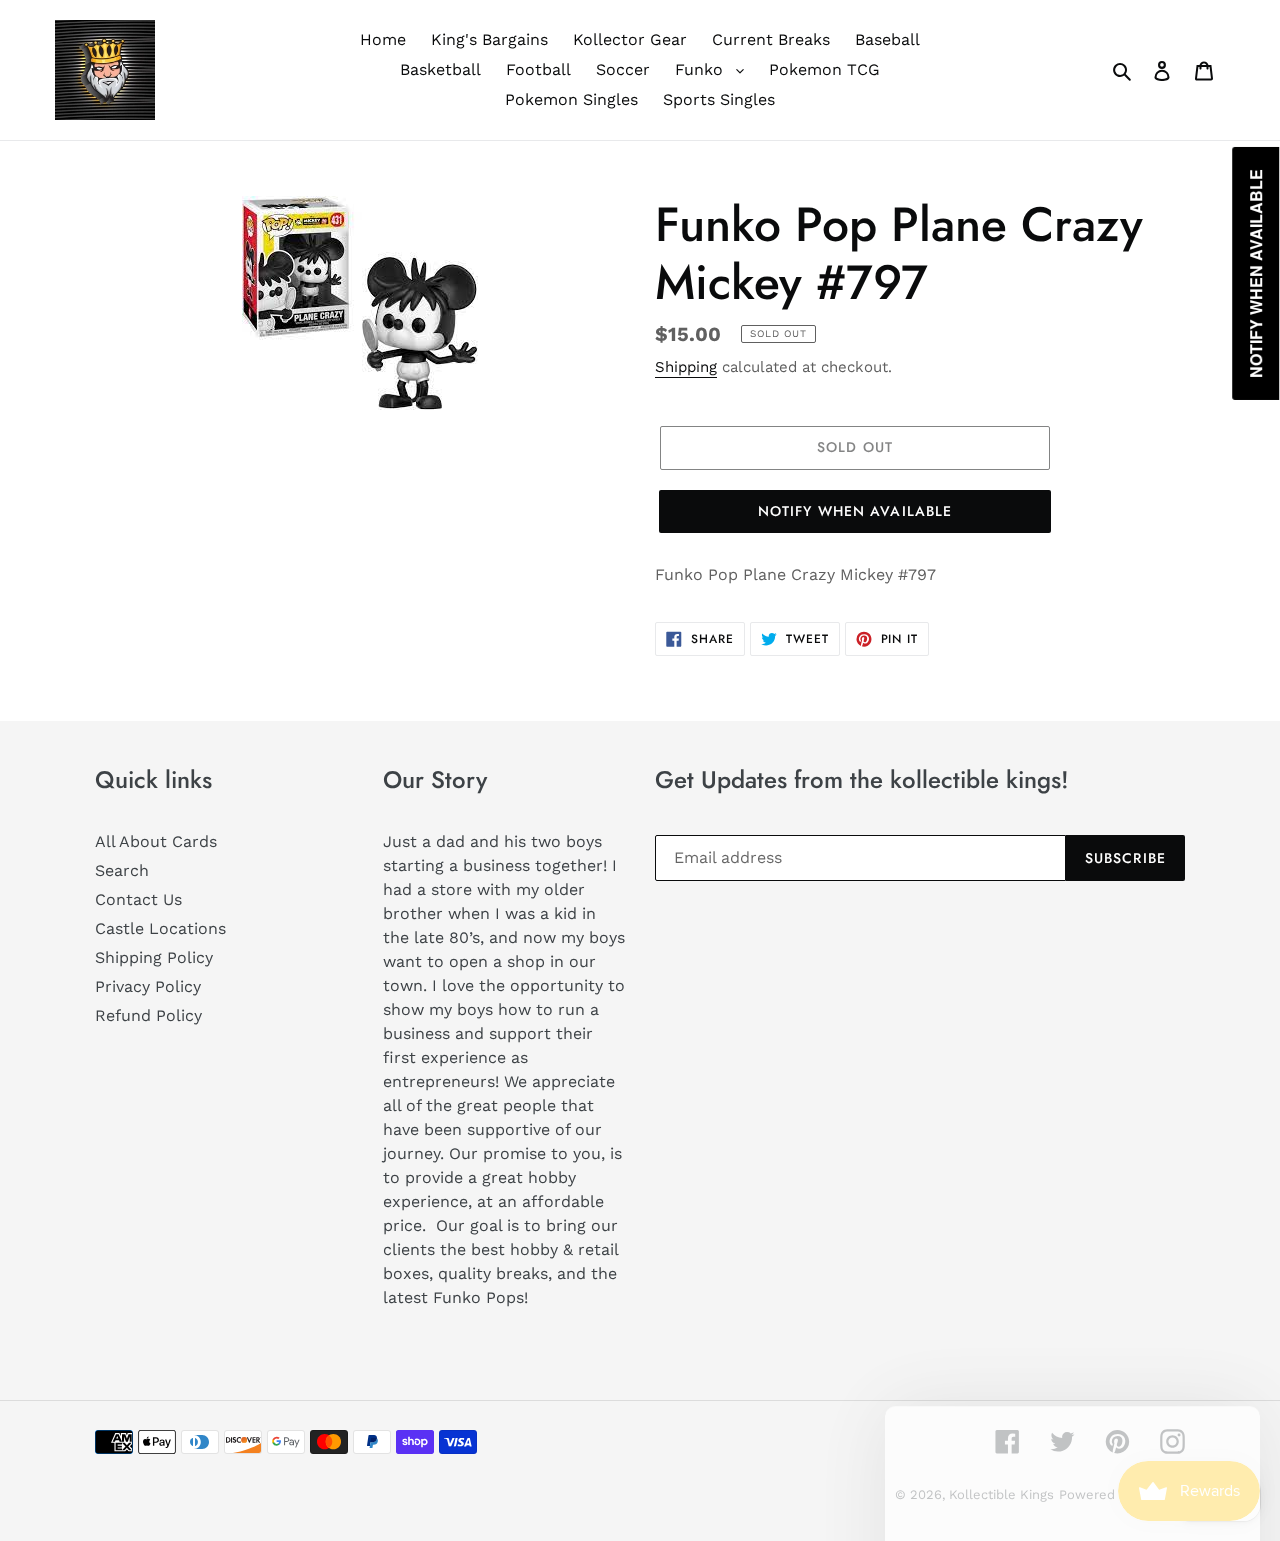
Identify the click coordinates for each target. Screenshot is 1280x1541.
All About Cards (156, 841)
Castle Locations (160, 928)
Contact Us (138, 899)
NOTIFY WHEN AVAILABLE (855, 511)
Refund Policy (148, 1015)
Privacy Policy (148, 986)
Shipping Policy (154, 957)
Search (122, 870)
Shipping (686, 367)
